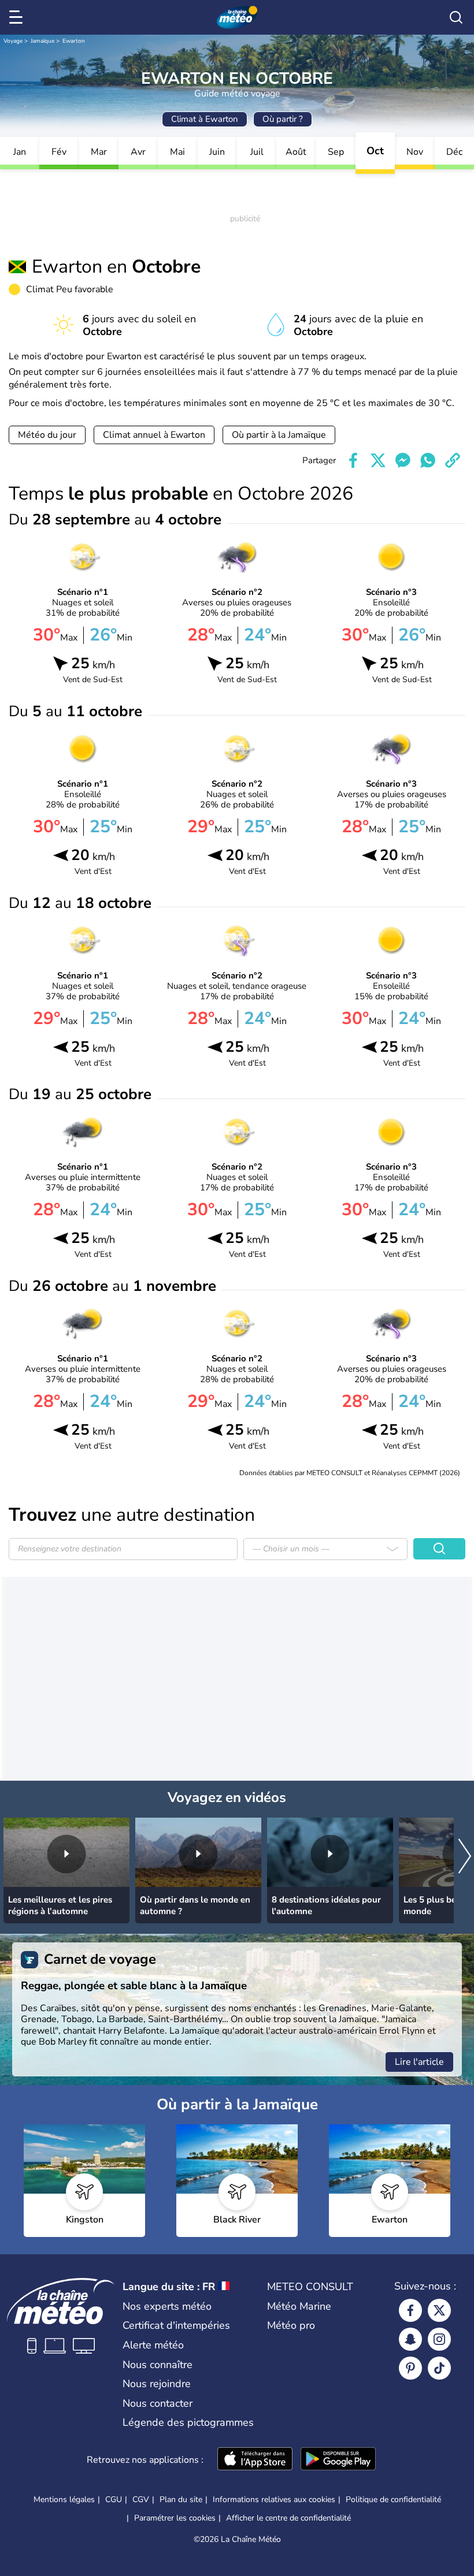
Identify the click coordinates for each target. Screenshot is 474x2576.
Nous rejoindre (157, 2384)
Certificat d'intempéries (176, 2325)
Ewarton (74, 41)
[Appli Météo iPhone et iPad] (255, 2460)
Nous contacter (158, 2403)
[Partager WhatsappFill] (428, 460)
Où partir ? (283, 119)
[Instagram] (439, 2339)
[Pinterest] (410, 2368)
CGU (114, 2499)
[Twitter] (439, 2310)
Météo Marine (299, 2306)
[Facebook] (410, 2310)
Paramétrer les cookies (175, 2518)
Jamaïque (42, 41)
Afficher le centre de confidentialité (288, 2518)
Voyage (13, 41)
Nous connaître (158, 2365)
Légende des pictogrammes (188, 2422)
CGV (141, 2499)
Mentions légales (64, 2499)
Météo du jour (47, 435)
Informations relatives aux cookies (274, 2499)
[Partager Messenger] (403, 460)
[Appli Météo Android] (338, 2460)
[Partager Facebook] (353, 460)
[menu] (18, 17)
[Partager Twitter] (378, 460)
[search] (456, 17)
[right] (465, 1857)
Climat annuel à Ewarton (154, 435)
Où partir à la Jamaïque (279, 435)
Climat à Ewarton (205, 119)
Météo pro (291, 2325)
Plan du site (181, 2499)
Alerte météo (153, 2345)
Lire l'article (419, 2062)
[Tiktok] (439, 2368)
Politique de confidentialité (393, 2499)
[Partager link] (453, 460)
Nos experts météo (167, 2306)
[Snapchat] (410, 2339)
